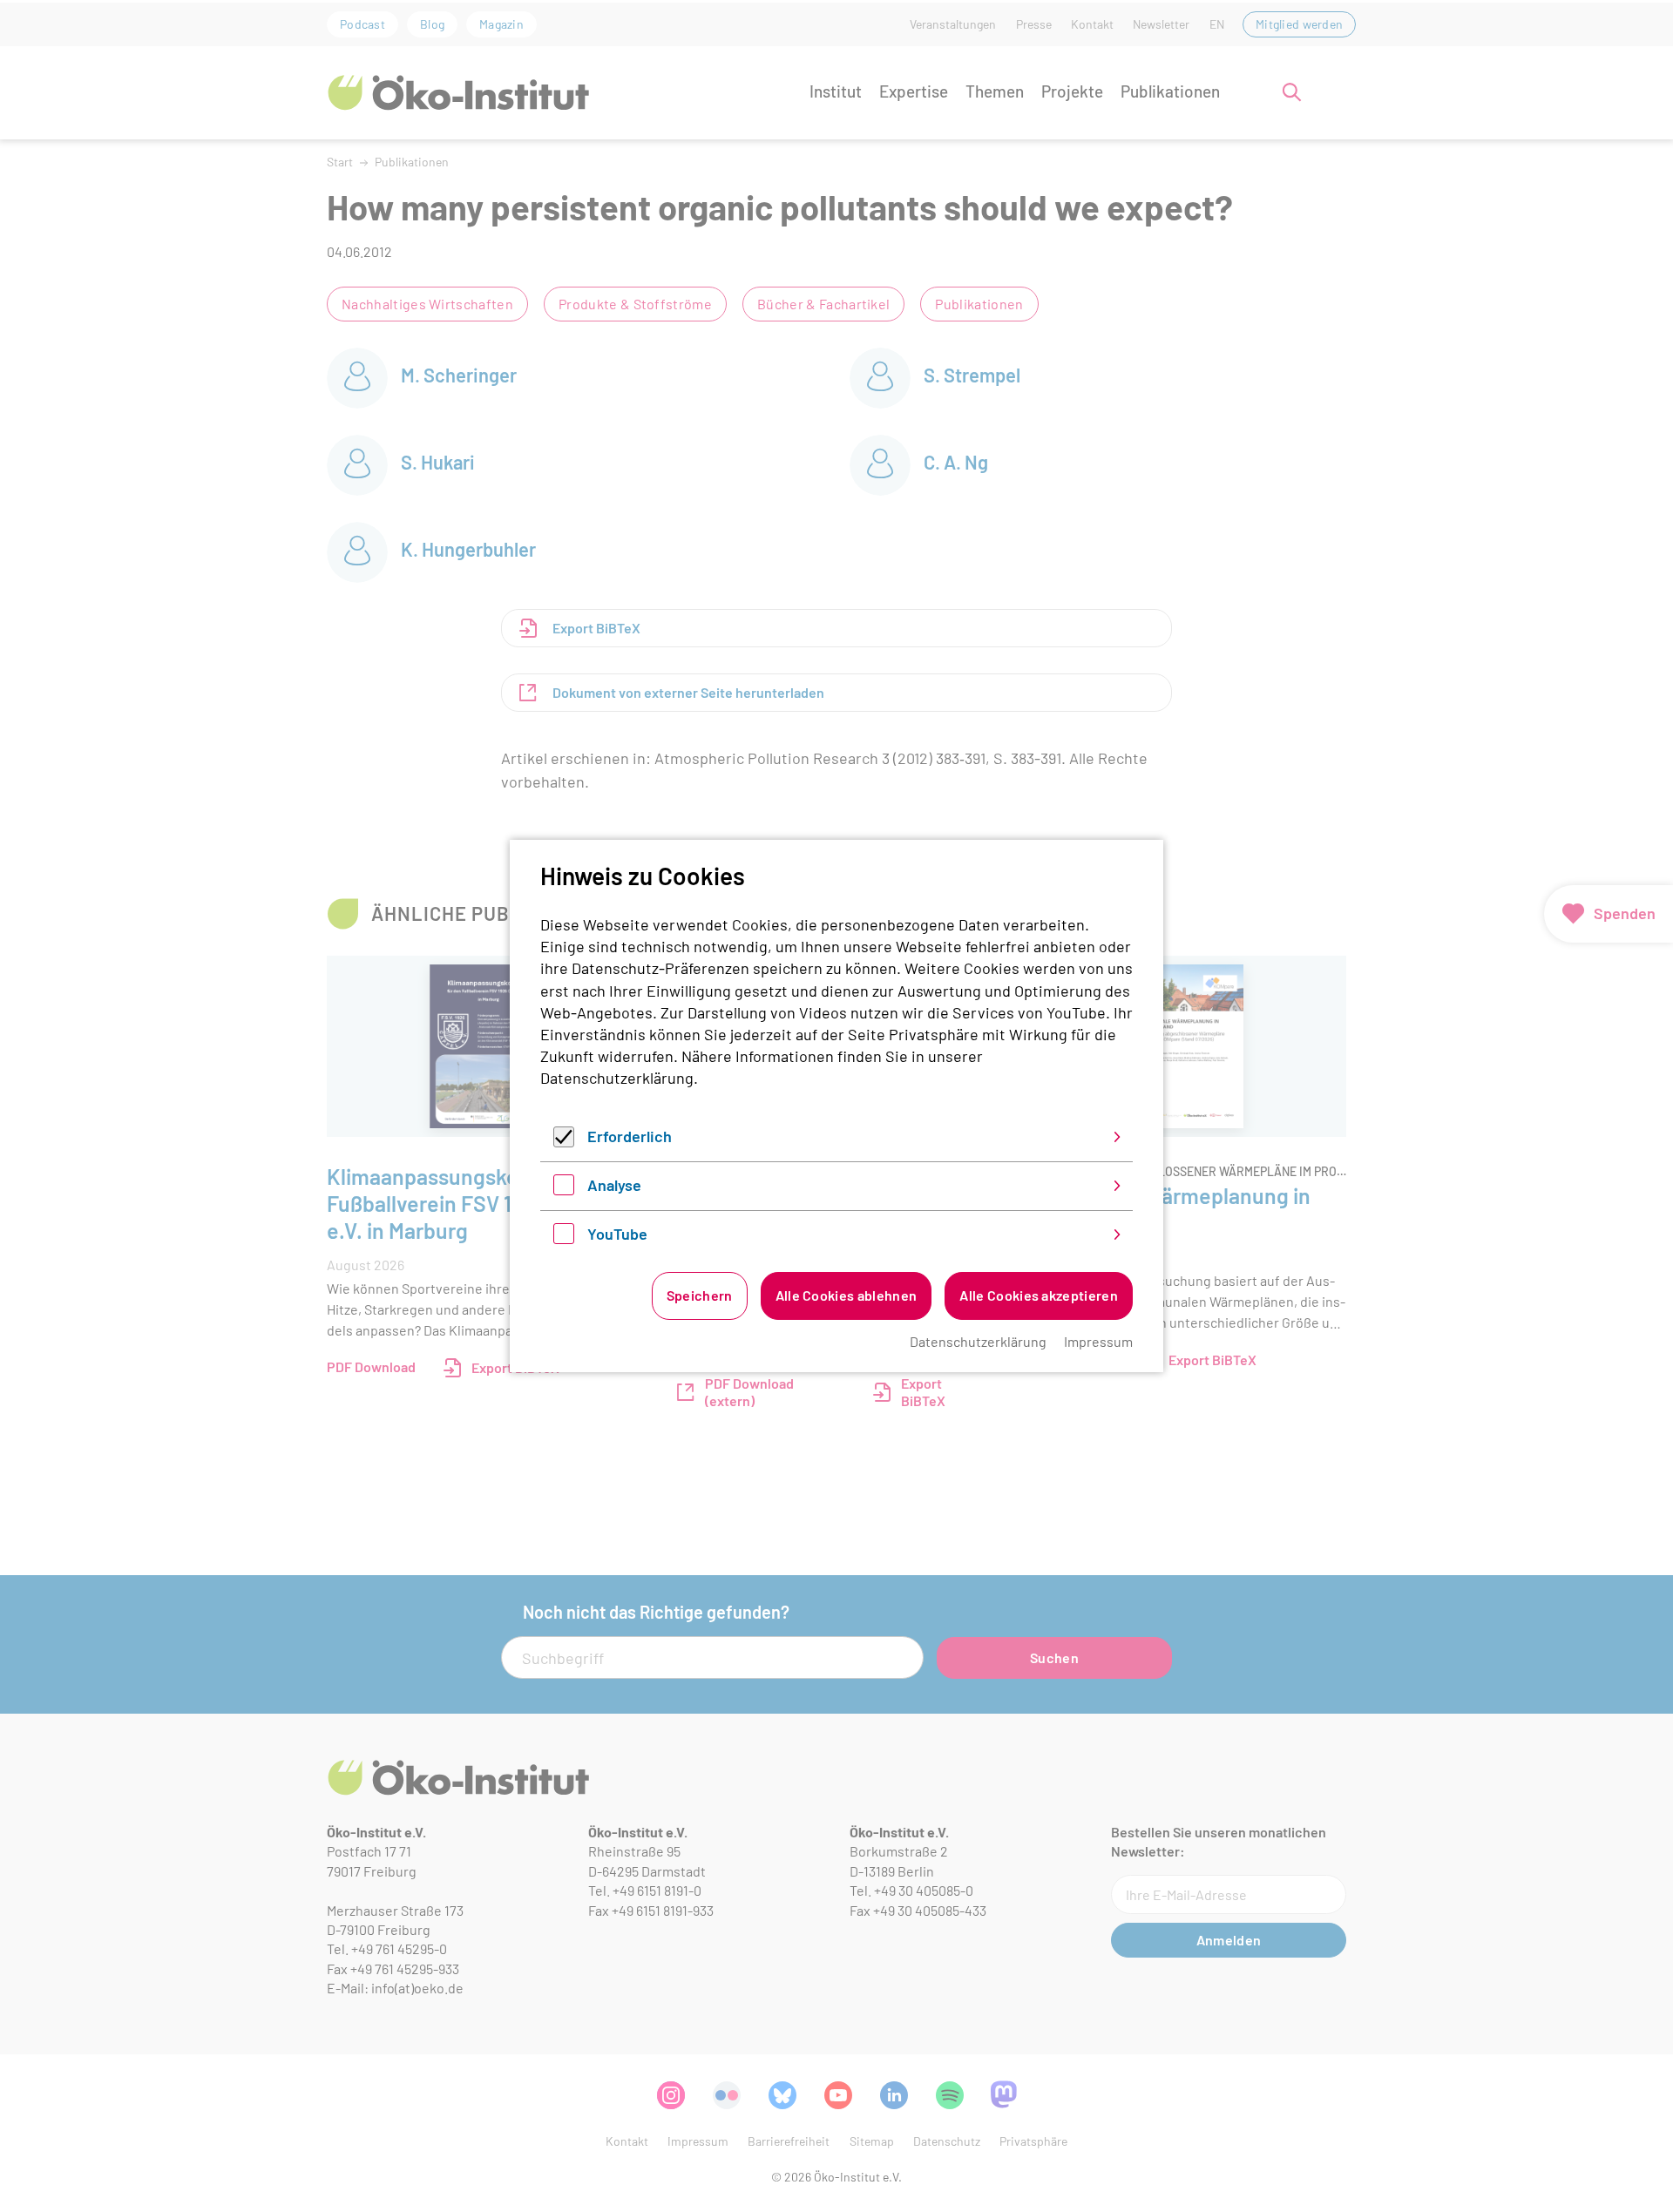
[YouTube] (564, 1238)
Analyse (614, 1185)
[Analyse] (564, 1189)
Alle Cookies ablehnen (847, 1295)
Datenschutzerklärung (617, 1078)
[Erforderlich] (564, 1141)
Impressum (1098, 1341)
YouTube (617, 1234)
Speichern (700, 1295)
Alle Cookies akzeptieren (1039, 1295)
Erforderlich (630, 1136)
